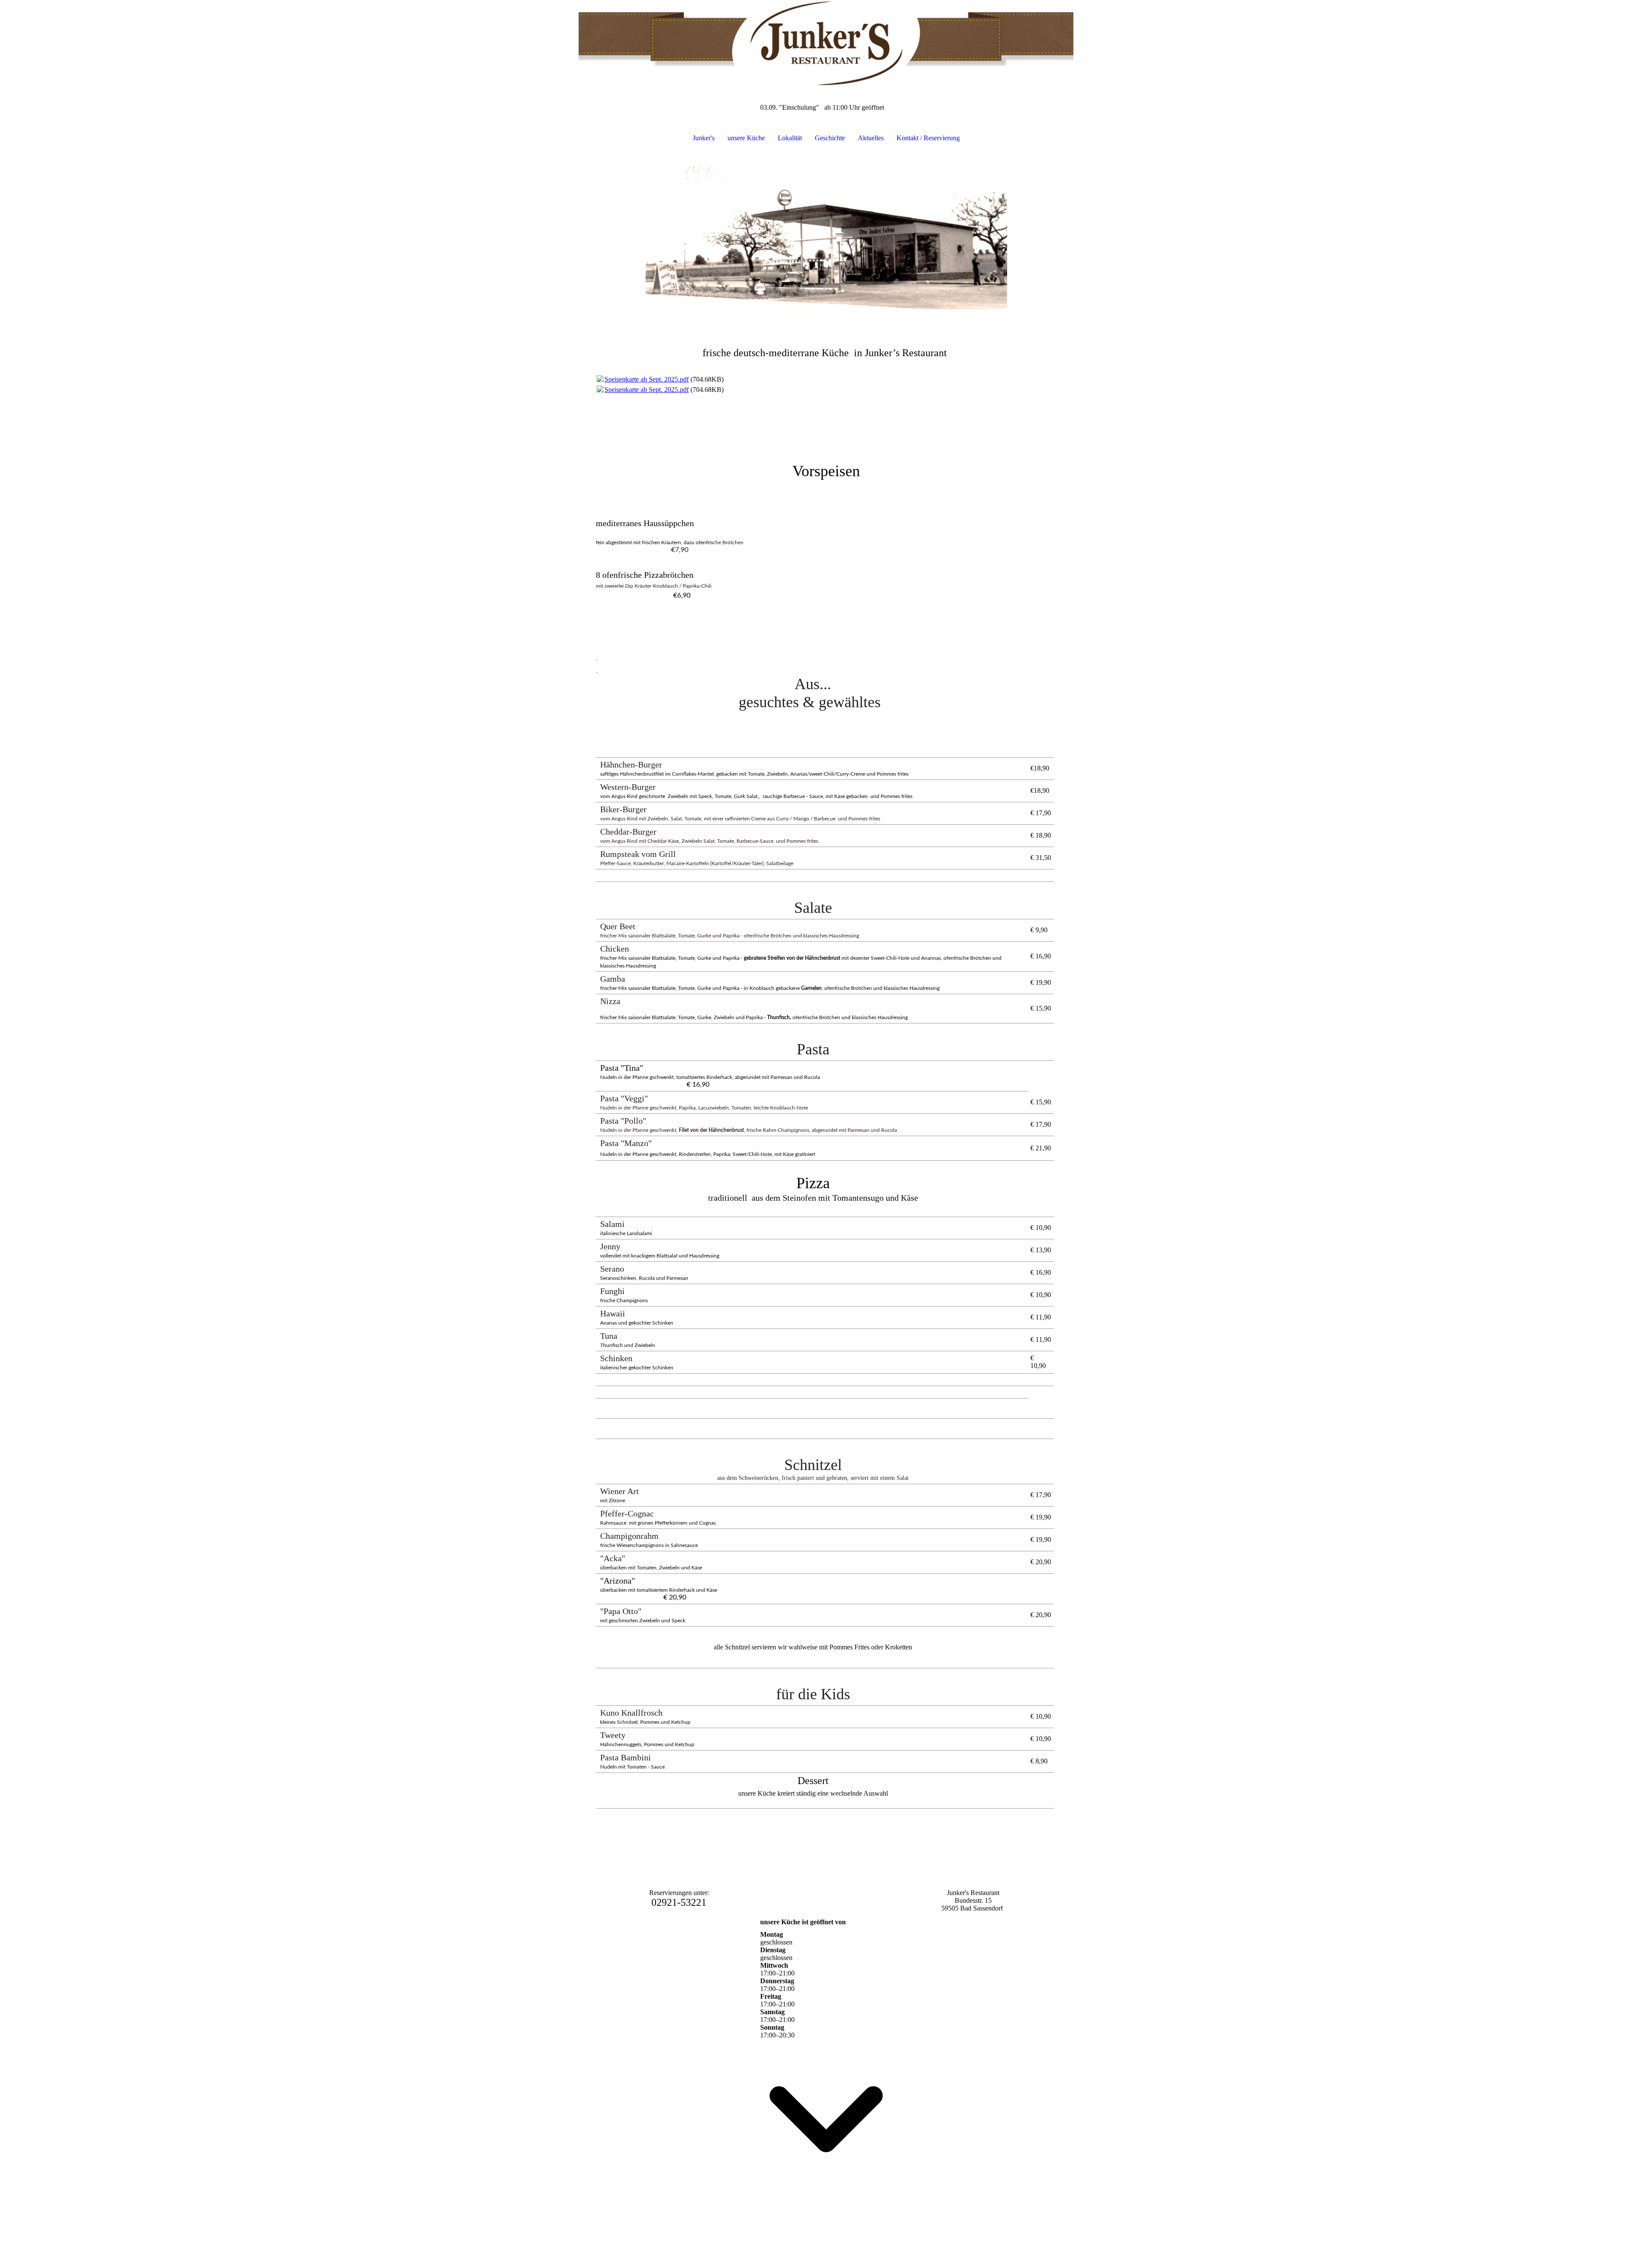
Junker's (704, 138)
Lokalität (790, 138)
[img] (826, 43)
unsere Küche (746, 138)
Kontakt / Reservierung (928, 138)
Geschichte (830, 138)
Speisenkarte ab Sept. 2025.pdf (647, 379)
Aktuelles (871, 138)
